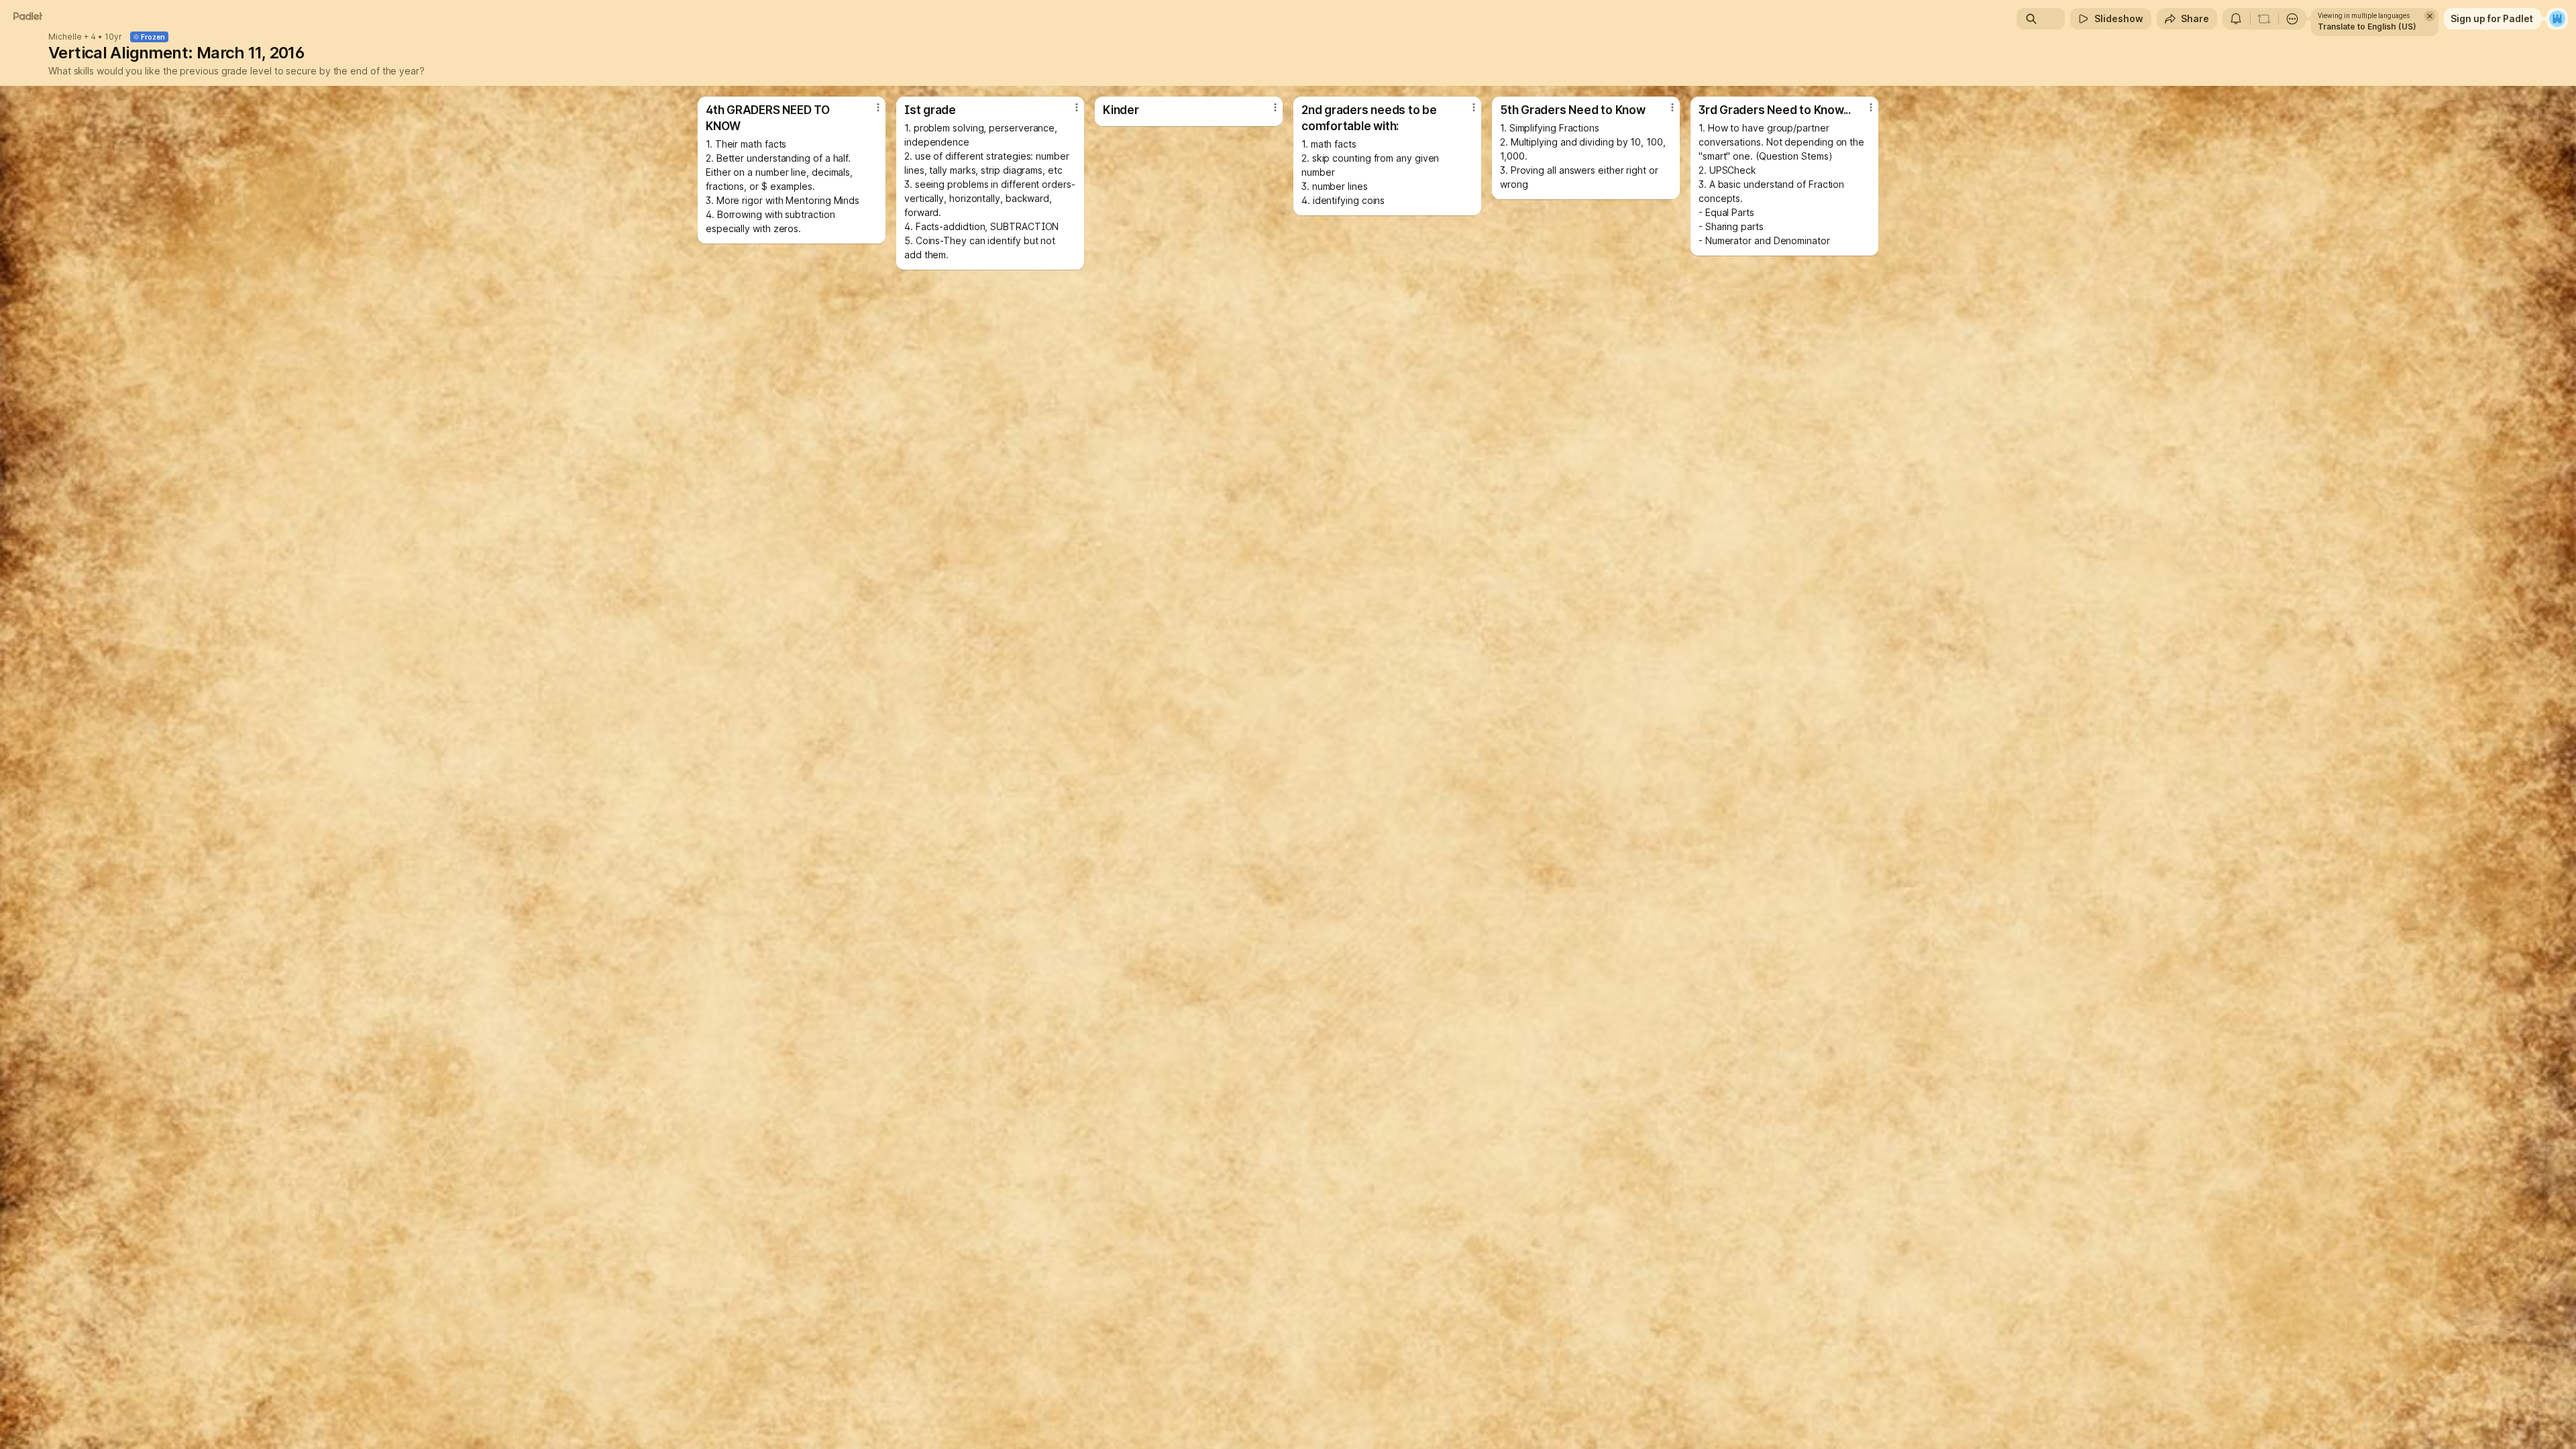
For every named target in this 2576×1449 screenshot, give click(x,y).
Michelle (65, 37)
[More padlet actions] (2292, 19)
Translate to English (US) (2367, 26)
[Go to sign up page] (2557, 19)
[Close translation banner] (2430, 16)
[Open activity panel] (2236, 19)
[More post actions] (878, 107)
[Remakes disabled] (2264, 19)
